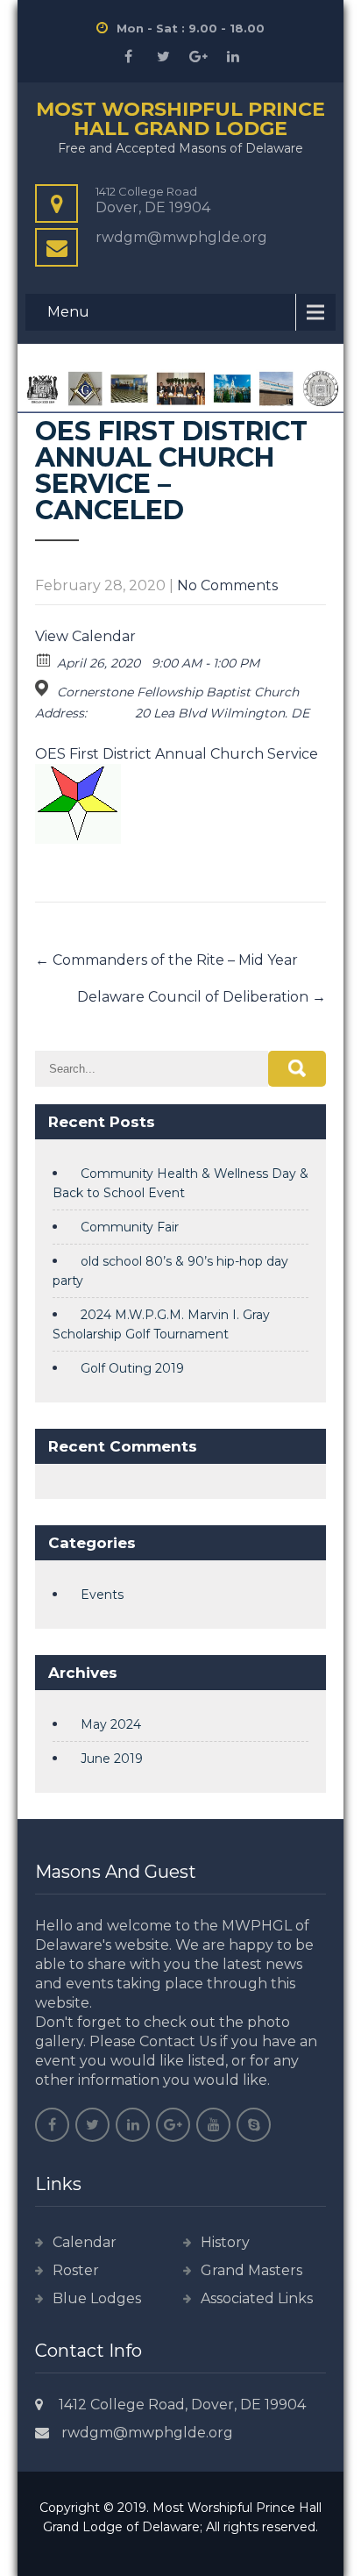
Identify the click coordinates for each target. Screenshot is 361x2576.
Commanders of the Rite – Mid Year (166, 960)
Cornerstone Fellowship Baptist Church (178, 692)
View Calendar (85, 636)
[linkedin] (233, 56)
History (225, 2242)
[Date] (44, 659)
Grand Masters (251, 2270)
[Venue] (44, 688)
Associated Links (257, 2298)
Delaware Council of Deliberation (202, 997)
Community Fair (130, 1227)
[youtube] (213, 2125)
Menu (68, 312)
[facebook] (128, 56)
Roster (76, 2270)
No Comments (227, 585)
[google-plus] (198, 56)
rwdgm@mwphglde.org (147, 2433)
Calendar (85, 2242)
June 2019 (112, 1759)
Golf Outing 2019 (132, 1368)
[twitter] (163, 56)
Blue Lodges (97, 2298)
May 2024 (111, 1724)
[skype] (254, 2125)
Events (102, 1595)
